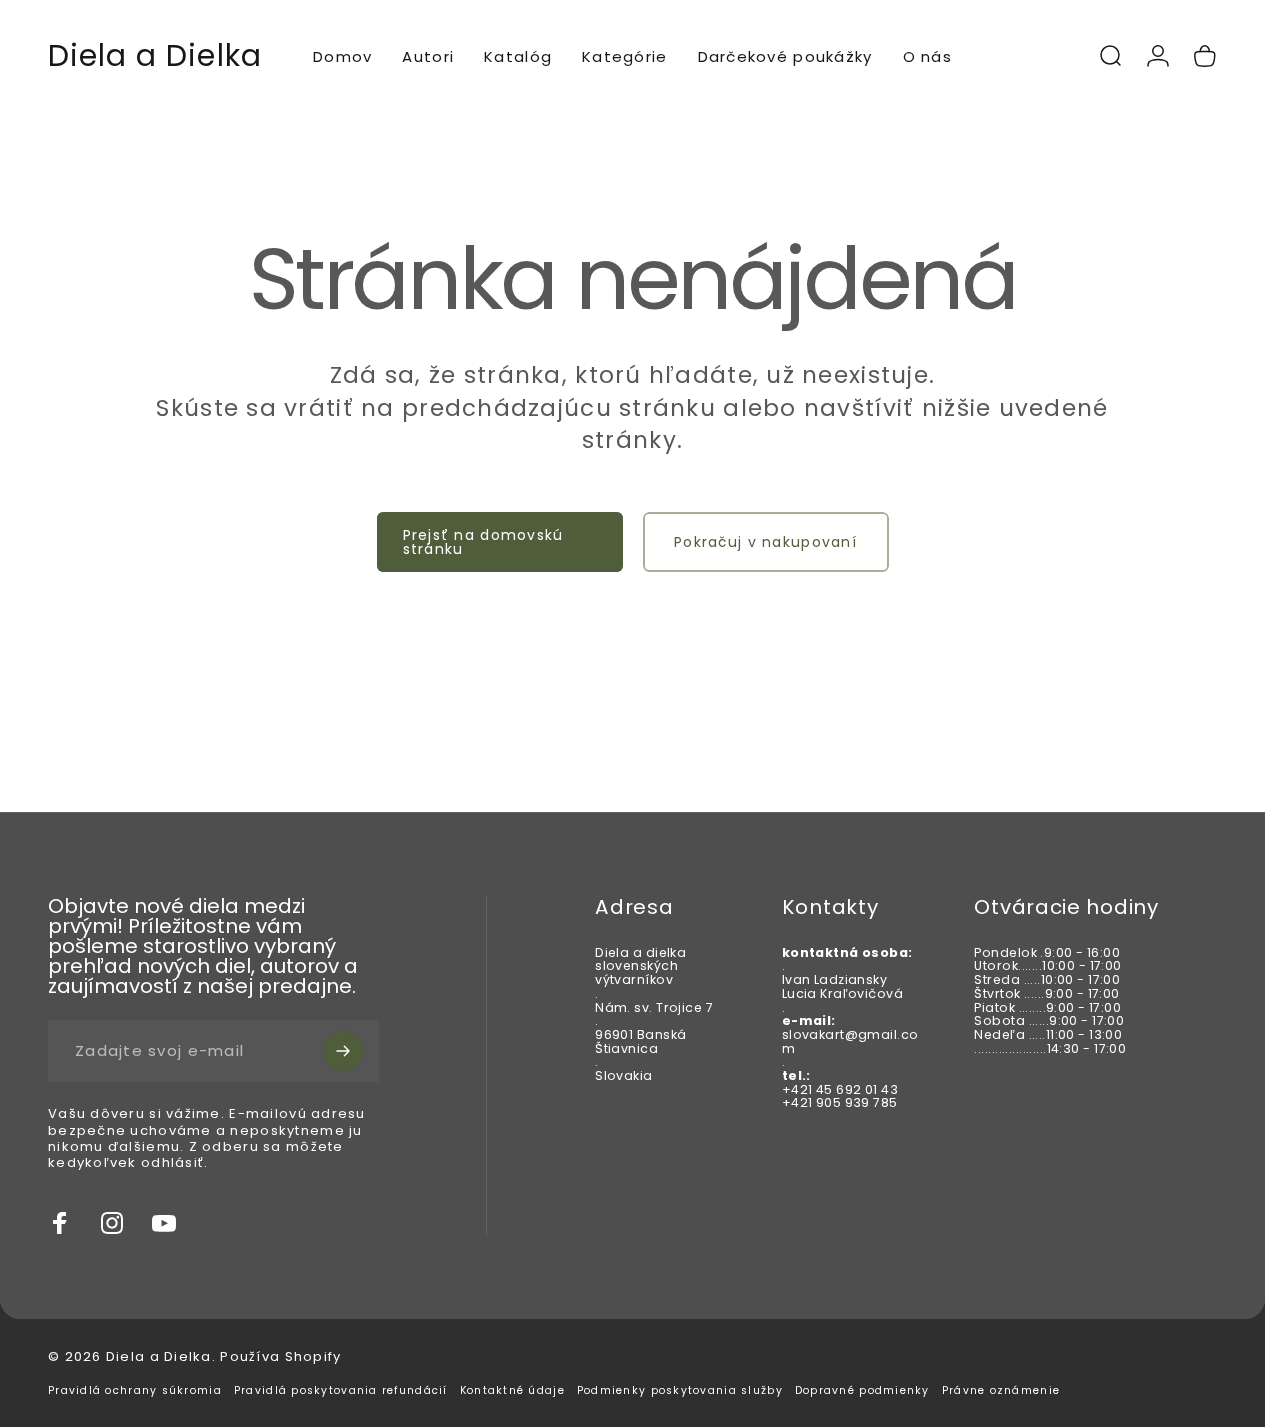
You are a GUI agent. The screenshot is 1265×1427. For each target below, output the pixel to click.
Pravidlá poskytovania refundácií (341, 1390)
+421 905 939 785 (840, 1103)
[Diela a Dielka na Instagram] (112, 1223)
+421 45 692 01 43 (840, 1089)
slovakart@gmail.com (850, 1041)
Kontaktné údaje (512, 1390)
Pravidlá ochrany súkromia (135, 1390)
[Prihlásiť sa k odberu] (343, 1051)
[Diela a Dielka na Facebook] (60, 1223)
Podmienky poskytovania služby (680, 1390)
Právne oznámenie (1001, 1390)
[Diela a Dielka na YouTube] (164, 1223)
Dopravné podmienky (862, 1390)
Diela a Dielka (155, 56)
